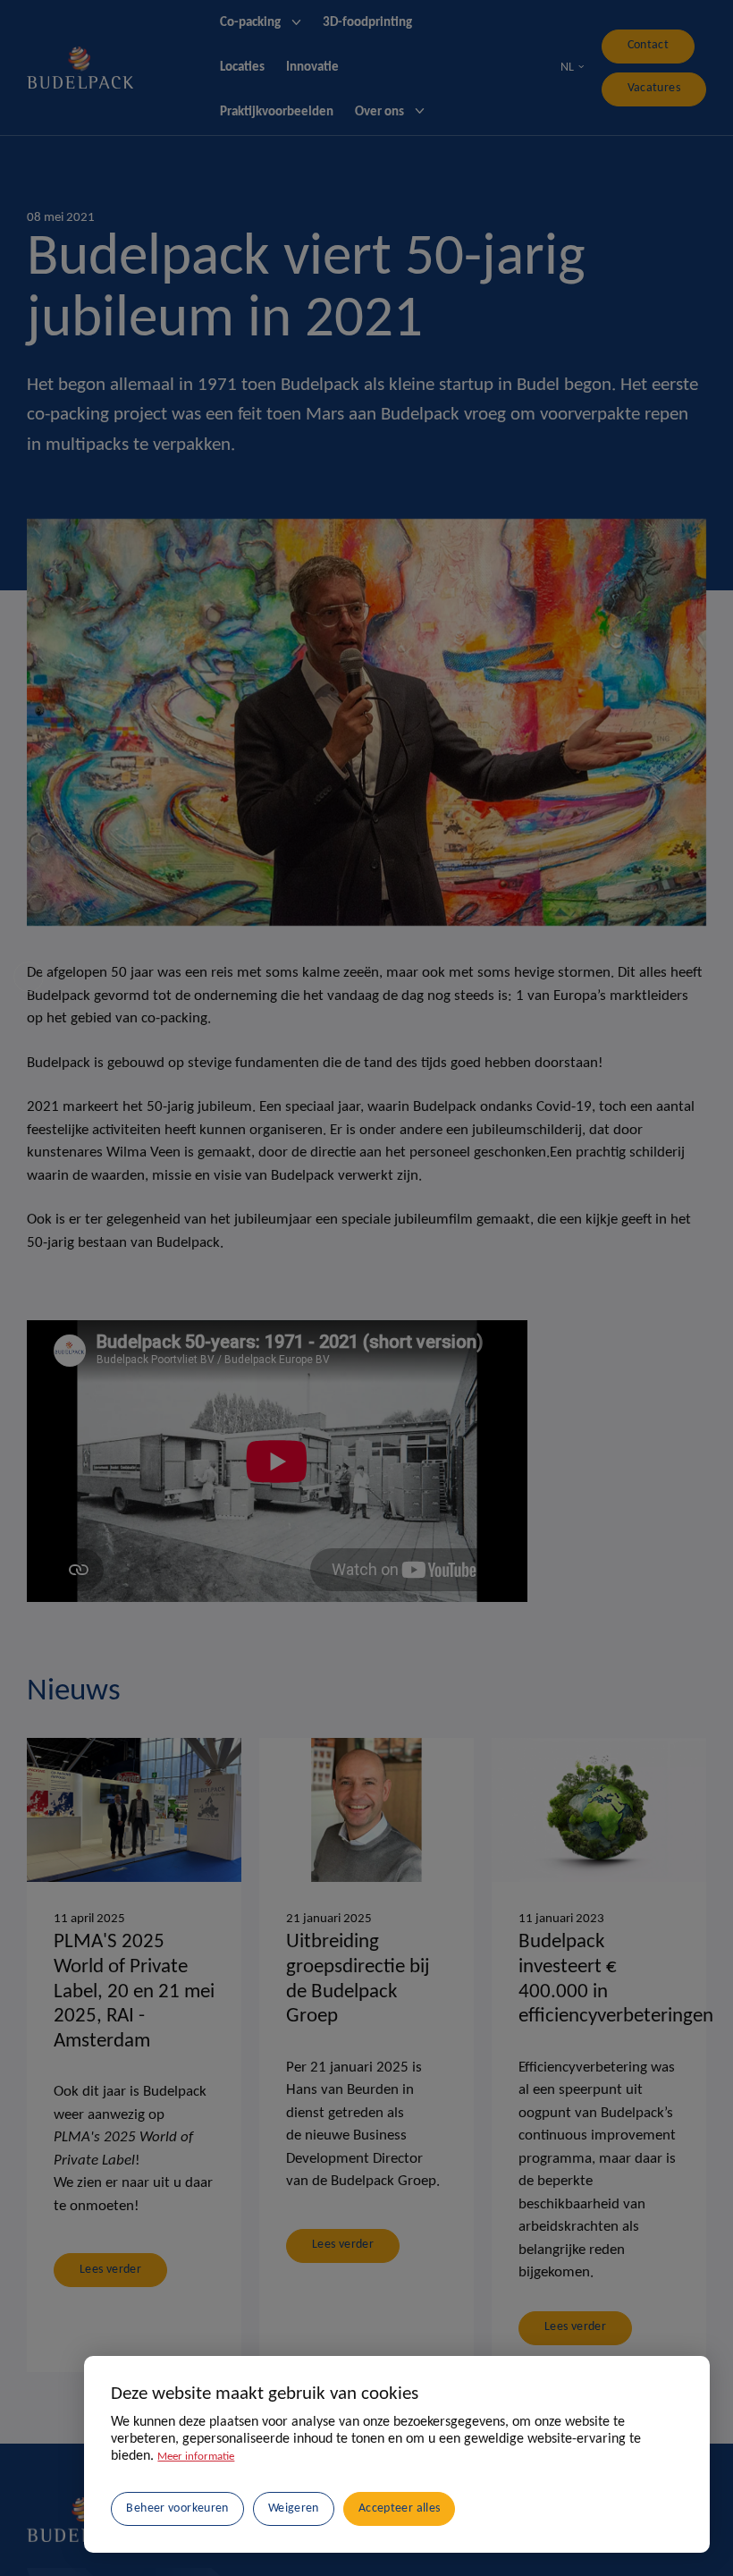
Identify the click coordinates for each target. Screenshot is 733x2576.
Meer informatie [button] (201, 2441)
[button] (335, 2500)
